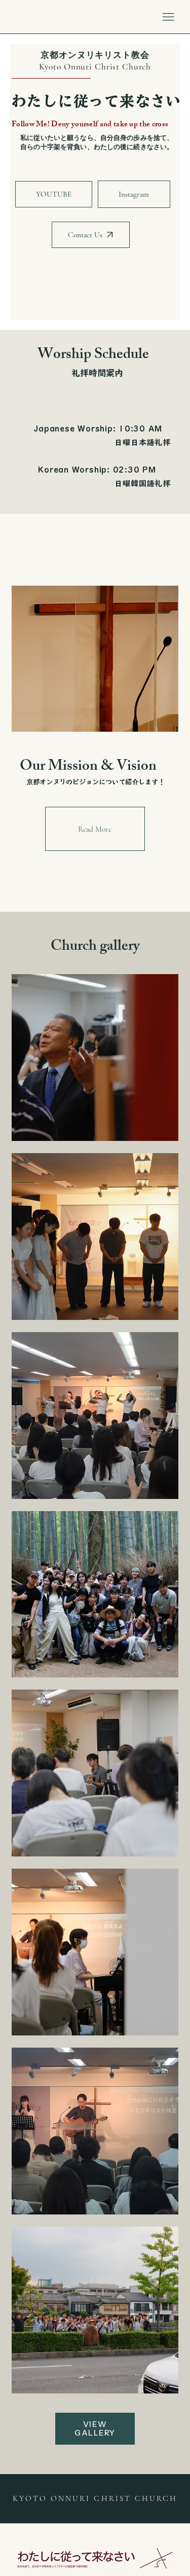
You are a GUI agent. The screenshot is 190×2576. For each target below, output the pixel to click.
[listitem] (95, 1058)
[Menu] (168, 17)
